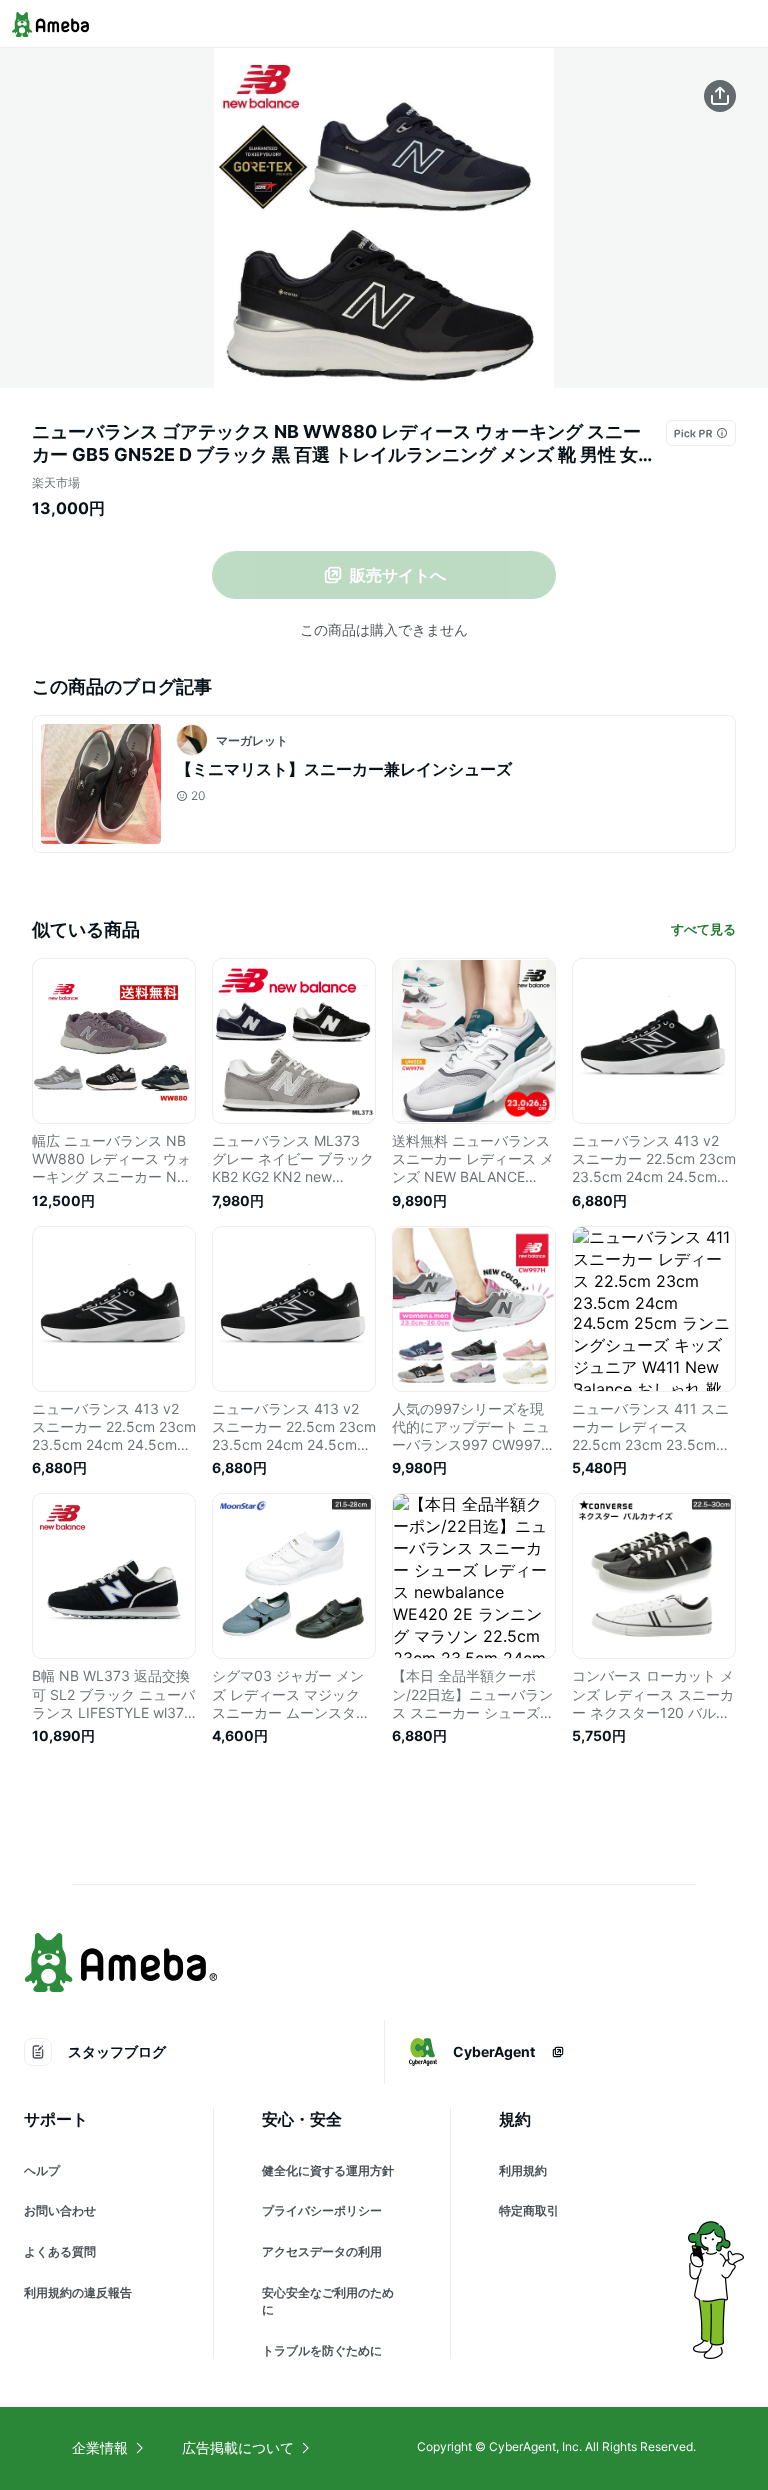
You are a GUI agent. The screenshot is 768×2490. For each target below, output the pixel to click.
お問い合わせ (60, 2210)
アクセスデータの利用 (322, 2251)
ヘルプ (42, 2170)
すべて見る (703, 929)
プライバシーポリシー (322, 2210)
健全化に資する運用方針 (328, 2170)
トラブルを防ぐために (322, 2350)
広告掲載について (238, 2447)
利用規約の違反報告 (78, 2292)
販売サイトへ (398, 575)
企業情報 (100, 2447)
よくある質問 (60, 2251)
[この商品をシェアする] (720, 96)
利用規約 (523, 2170)
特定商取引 (529, 2210)
